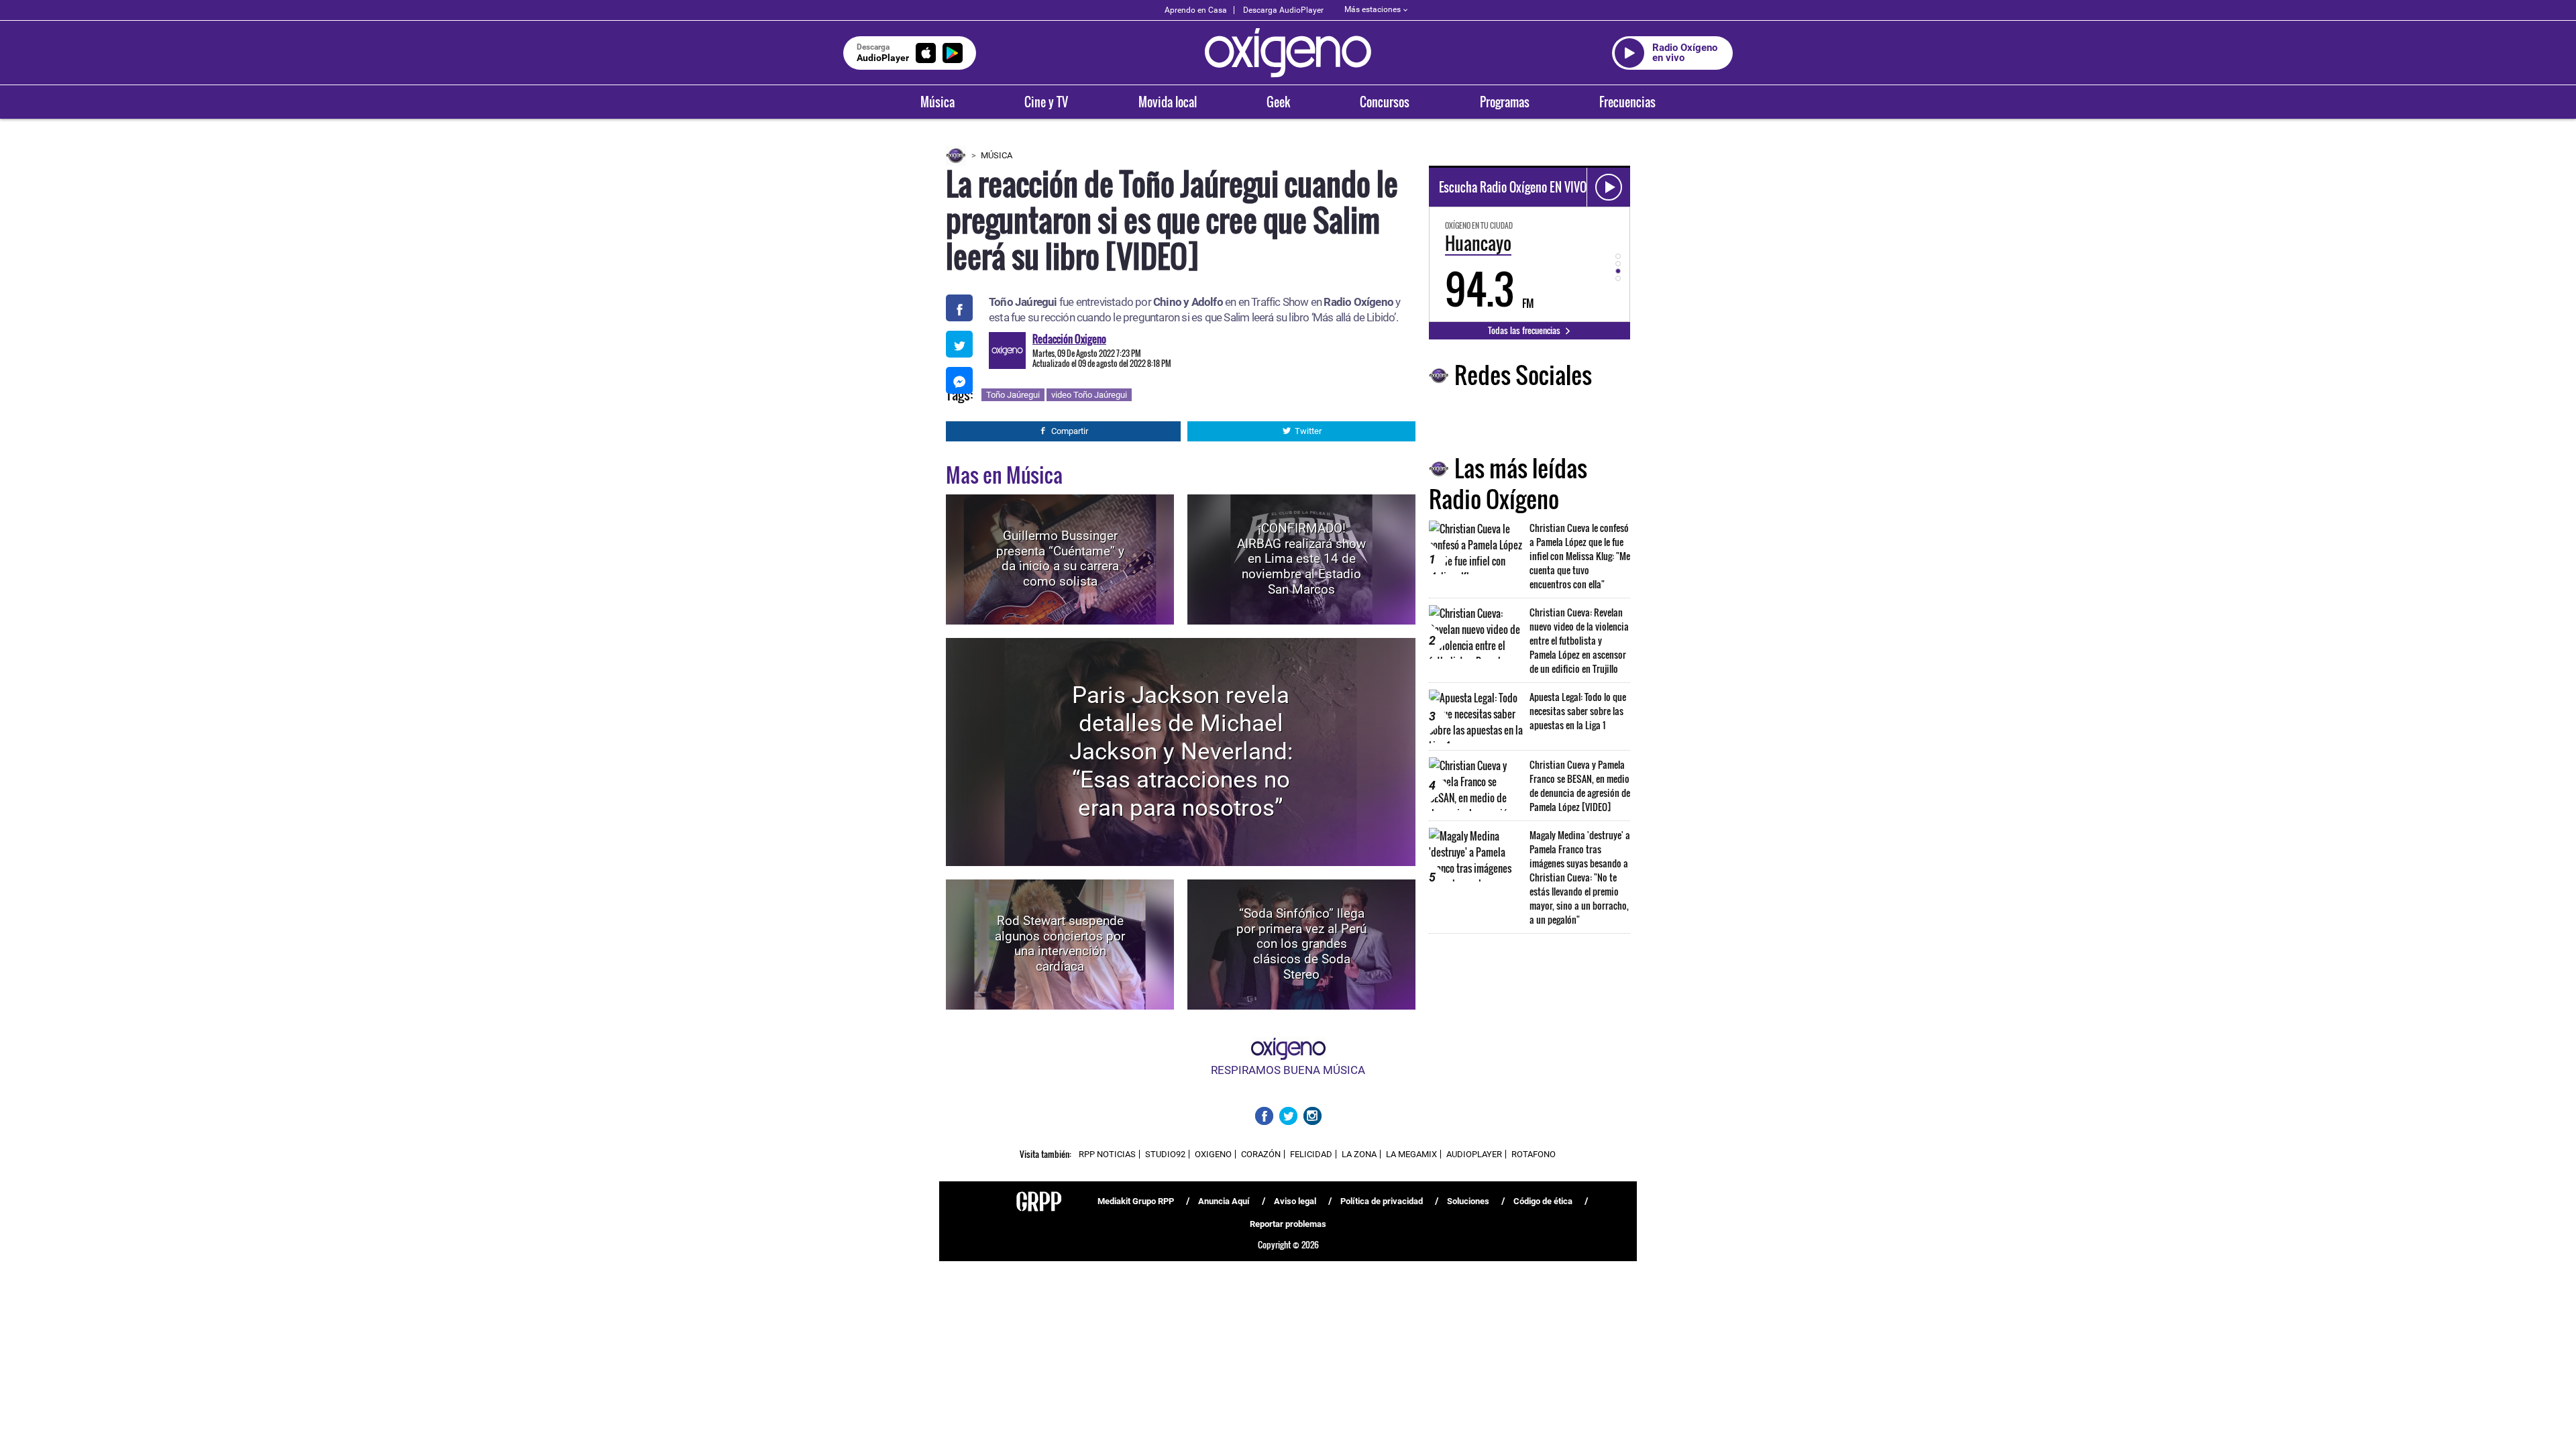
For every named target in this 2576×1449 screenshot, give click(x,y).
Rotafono (1534, 1154)
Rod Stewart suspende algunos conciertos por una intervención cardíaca (1060, 944)
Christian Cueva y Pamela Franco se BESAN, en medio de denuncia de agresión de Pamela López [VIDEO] (1580, 786)
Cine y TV (1046, 102)
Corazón (1261, 1154)
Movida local (1168, 102)
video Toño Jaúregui (1089, 395)
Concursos (1385, 102)
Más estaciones (1373, 9)
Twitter (1308, 431)
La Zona (1359, 1154)
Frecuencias (1627, 102)
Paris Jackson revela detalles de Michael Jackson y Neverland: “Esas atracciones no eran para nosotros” (1181, 752)
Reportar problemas (1288, 1224)
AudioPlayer (1474, 1154)
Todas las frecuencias (1525, 330)
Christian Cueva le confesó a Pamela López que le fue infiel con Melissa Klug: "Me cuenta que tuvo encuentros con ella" (1580, 556)
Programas (1505, 102)
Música (937, 102)
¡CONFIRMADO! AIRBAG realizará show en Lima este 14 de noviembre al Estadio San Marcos (1301, 559)
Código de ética (1543, 1201)
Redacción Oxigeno (1069, 339)
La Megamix (1411, 1154)
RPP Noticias (1107, 1154)
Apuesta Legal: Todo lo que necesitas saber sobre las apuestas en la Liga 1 (1578, 711)
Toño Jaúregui (1013, 395)
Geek (1278, 102)
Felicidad (1311, 1154)
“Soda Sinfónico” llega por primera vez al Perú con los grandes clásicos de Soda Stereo (1301, 944)
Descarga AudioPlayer (1283, 10)
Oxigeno (1213, 1154)
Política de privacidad (1382, 1201)
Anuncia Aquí (1224, 1201)
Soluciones (1468, 1201)
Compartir (1070, 431)
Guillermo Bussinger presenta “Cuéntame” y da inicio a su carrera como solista (1060, 558)
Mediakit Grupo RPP (1136, 1201)
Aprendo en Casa (1196, 10)
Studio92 (1165, 1154)
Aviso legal (1295, 1201)
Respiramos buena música (1288, 1070)
